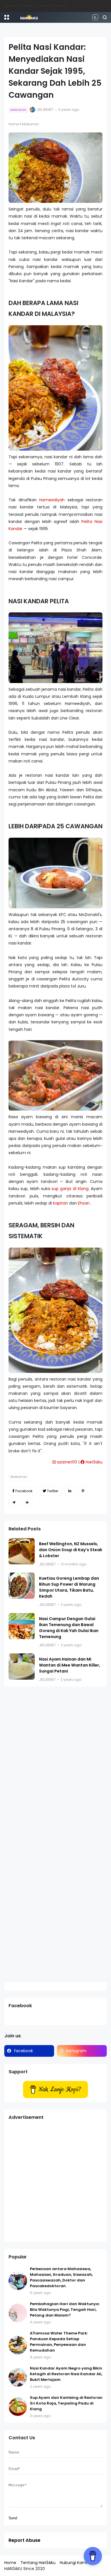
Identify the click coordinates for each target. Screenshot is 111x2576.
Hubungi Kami (73, 2563)
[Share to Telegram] (14, 1502)
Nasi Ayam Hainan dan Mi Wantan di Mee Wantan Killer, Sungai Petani (70, 1665)
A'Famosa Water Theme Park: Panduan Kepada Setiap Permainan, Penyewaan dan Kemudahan (59, 2342)
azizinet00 (66, 1462)
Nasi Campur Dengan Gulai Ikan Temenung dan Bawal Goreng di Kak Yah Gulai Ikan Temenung (69, 1628)
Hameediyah (52, 500)
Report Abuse (24, 2540)
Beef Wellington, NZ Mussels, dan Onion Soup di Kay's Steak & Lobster (71, 1550)
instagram (76, 2051)
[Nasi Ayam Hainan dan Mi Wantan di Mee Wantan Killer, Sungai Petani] (22, 1667)
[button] (7, 17)
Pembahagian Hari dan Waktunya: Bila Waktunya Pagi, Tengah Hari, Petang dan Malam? (65, 2310)
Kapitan (60, 1203)
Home (14, 124)
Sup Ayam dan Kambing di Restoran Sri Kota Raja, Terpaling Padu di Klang (66, 2403)
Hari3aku (93, 1462)
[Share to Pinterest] (83, 1491)
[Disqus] (55, 1765)
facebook (23, 2051)
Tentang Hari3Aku (38, 2563)
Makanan (18, 110)
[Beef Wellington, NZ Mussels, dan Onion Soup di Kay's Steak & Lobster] (22, 1551)
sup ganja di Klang (70, 1189)
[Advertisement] (55, 2182)
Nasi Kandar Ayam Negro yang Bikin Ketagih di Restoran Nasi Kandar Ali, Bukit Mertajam (66, 2374)
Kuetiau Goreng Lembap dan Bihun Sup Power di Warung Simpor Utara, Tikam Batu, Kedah (69, 1587)
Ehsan (84, 1203)
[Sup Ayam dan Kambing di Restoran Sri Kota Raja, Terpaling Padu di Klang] (18, 2407)
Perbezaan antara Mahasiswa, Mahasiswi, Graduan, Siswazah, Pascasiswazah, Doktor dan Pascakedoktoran (61, 2277)
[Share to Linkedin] (70, 1491)
